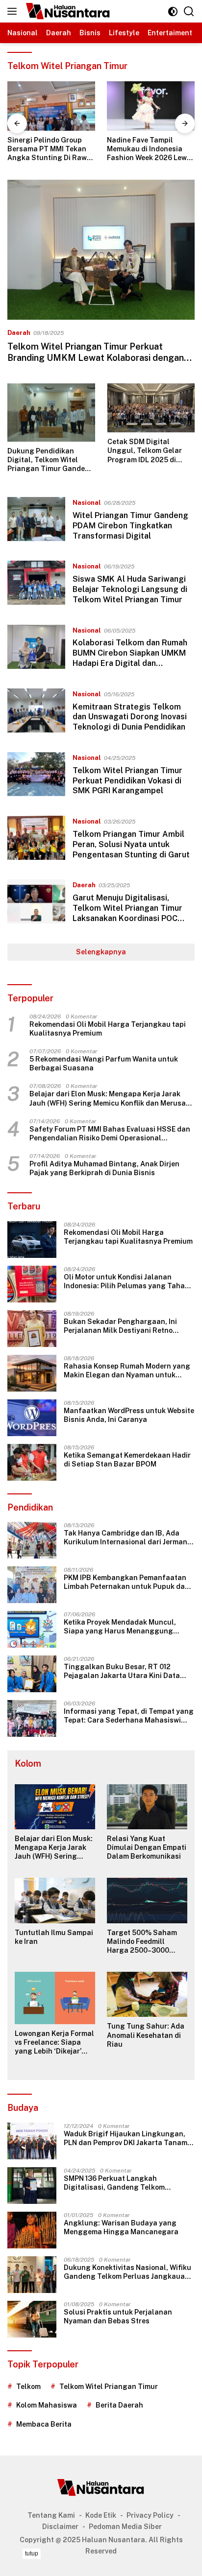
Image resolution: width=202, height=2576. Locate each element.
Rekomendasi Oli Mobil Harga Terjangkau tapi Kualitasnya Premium (108, 1029)
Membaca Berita (44, 2424)
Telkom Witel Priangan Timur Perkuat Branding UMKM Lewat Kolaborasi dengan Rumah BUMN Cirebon (96, 358)
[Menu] (14, 11)
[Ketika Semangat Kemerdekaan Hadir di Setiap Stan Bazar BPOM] (32, 1462)
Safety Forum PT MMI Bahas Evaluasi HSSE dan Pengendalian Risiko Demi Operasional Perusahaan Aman (110, 1134)
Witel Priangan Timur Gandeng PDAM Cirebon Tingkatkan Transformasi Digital (130, 526)
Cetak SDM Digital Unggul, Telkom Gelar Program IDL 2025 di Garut (145, 451)
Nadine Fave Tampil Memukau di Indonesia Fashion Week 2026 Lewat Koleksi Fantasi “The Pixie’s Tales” (51, 149)
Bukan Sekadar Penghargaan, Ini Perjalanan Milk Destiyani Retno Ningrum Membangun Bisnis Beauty (125, 1326)
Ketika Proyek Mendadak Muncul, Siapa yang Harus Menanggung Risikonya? (120, 1627)
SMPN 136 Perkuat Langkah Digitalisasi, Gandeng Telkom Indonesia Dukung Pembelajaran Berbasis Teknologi (119, 2183)
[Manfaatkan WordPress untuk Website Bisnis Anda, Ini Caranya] (32, 1418)
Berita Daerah (119, 2405)
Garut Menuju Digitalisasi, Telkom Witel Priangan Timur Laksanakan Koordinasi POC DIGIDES (127, 913)
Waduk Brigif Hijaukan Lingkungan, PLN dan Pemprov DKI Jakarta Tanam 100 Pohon (126, 2139)
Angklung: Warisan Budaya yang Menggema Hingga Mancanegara (121, 2227)
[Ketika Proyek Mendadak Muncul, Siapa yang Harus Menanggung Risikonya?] (32, 1629)
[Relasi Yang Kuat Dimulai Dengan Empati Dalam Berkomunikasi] (147, 1807)
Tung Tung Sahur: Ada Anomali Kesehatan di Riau (146, 2035)
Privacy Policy (150, 2515)
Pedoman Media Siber (125, 2527)
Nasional (87, 503)
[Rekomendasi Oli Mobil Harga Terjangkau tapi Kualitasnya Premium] (32, 1240)
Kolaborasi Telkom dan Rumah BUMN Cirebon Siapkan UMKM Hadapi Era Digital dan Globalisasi (130, 658)
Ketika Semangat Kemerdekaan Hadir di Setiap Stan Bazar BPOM (127, 1460)
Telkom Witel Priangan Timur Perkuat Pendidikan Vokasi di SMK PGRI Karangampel (127, 781)
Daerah (19, 333)
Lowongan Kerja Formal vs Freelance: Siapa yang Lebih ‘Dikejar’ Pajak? (54, 2043)
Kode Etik (101, 2515)
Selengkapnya (101, 952)
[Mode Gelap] (173, 12)
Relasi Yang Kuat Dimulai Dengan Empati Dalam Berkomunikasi (147, 1847)
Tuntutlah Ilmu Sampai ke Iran (54, 1937)
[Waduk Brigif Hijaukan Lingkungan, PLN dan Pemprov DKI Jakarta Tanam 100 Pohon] (32, 2141)
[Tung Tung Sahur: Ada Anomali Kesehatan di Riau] (147, 1994)
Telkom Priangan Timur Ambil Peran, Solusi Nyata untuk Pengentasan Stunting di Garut (131, 844)
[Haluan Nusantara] (67, 11)
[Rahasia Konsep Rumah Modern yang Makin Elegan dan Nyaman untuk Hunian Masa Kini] (32, 1373)
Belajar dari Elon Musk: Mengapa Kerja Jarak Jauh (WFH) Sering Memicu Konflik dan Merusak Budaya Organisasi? (110, 1099)
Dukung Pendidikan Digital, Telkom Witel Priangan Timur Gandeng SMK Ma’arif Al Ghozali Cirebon (51, 460)
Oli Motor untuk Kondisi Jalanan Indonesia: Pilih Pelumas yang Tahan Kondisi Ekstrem (126, 1282)
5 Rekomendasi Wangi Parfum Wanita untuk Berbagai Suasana (104, 1063)
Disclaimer (60, 2527)
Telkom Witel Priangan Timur (109, 2387)
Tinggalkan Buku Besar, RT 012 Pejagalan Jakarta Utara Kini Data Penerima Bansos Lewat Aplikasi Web (127, 1671)
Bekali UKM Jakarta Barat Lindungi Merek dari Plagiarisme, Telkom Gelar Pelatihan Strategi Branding (150, 149)
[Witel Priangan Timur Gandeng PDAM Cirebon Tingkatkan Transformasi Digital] (36, 521)
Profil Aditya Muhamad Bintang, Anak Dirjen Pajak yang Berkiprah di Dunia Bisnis (104, 1168)
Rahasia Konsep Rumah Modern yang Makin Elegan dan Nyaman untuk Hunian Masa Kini (127, 1371)
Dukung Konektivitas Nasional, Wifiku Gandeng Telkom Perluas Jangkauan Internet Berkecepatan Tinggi (127, 2272)
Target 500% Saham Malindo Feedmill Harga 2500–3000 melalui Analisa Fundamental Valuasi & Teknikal (147, 1942)
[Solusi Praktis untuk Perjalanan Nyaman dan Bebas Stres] (32, 2319)
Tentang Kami (51, 2515)
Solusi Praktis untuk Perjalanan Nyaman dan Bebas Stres (118, 2316)
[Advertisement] (101, 2561)
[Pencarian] (189, 12)
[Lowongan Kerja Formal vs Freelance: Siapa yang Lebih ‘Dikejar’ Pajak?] (55, 1998)
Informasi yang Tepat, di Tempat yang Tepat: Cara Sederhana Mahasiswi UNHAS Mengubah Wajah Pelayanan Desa (129, 1716)
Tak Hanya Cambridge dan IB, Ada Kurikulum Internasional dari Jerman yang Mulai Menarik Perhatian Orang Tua (127, 1538)
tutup (32, 2553)
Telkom (28, 2387)
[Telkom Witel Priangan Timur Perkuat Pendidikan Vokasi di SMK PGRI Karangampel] (36, 777)
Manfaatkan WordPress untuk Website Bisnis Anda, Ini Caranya (129, 1415)
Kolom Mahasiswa (47, 2405)
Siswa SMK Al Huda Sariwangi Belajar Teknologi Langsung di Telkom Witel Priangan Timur (130, 589)
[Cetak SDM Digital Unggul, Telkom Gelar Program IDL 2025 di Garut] (151, 408)
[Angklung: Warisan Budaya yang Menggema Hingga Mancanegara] (32, 2230)
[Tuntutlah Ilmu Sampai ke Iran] (55, 1900)
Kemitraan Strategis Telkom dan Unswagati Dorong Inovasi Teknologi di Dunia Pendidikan (130, 717)
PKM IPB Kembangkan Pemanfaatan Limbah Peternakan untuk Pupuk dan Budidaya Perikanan (126, 1582)
